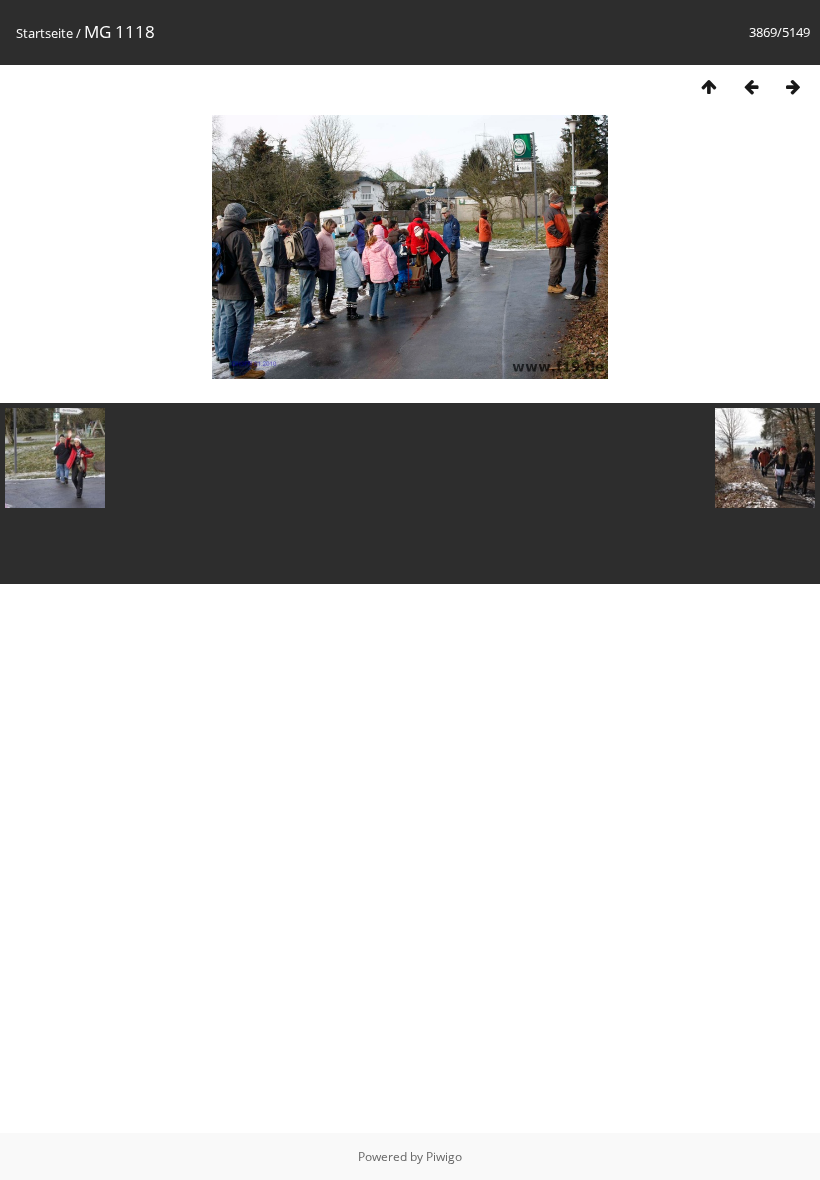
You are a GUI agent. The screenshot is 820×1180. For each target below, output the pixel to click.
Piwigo (444, 1156)
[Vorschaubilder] (709, 86)
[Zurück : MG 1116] (751, 86)
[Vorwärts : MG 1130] (793, 86)
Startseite (44, 33)
